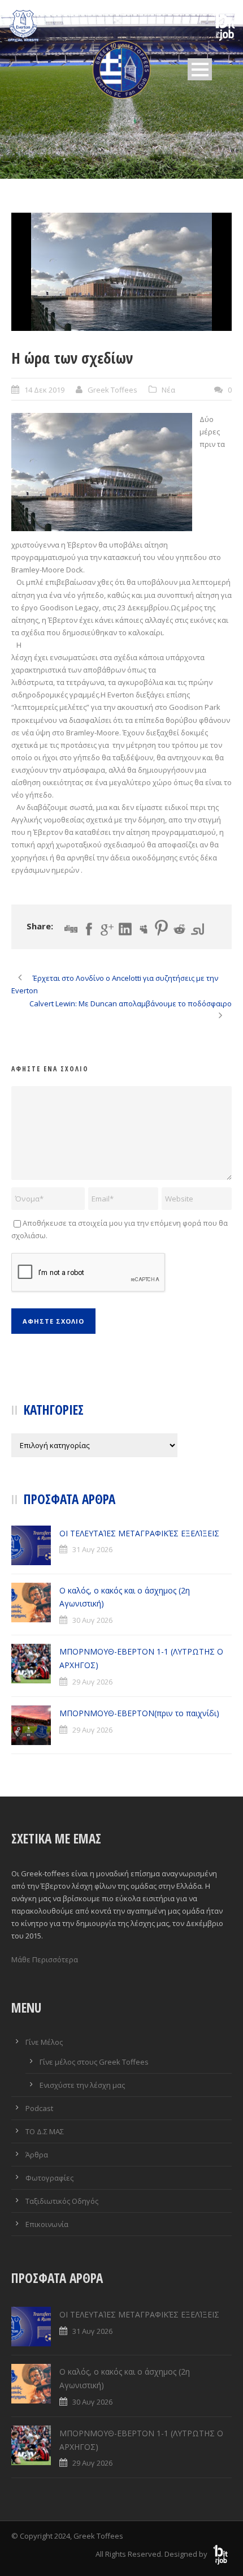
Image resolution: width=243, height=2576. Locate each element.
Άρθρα (37, 2155)
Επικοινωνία (47, 2224)
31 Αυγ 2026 (92, 1549)
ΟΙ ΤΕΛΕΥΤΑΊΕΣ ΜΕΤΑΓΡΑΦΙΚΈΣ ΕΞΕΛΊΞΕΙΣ (139, 1533)
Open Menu (200, 69)
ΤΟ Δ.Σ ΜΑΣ (45, 2131)
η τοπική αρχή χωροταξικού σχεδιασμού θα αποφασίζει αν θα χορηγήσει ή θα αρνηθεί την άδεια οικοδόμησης (118, 845)
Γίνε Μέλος (44, 2042)
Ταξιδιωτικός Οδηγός (62, 2201)
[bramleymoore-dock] (121, 272)
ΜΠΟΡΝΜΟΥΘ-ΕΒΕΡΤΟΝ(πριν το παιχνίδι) (139, 1713)
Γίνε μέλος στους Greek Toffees (94, 2062)
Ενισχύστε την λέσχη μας (82, 2085)
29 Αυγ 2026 (92, 1682)
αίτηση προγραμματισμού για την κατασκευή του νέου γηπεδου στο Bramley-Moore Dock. (116, 557)
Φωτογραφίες (49, 2178)
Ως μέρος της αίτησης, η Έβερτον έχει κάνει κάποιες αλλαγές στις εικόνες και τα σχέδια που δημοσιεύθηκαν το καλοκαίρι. (120, 620)
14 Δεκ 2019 (44, 390)
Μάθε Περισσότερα (45, 1959)
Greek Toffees (112, 390)
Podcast (39, 2108)
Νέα (168, 390)
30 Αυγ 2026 (92, 1620)
